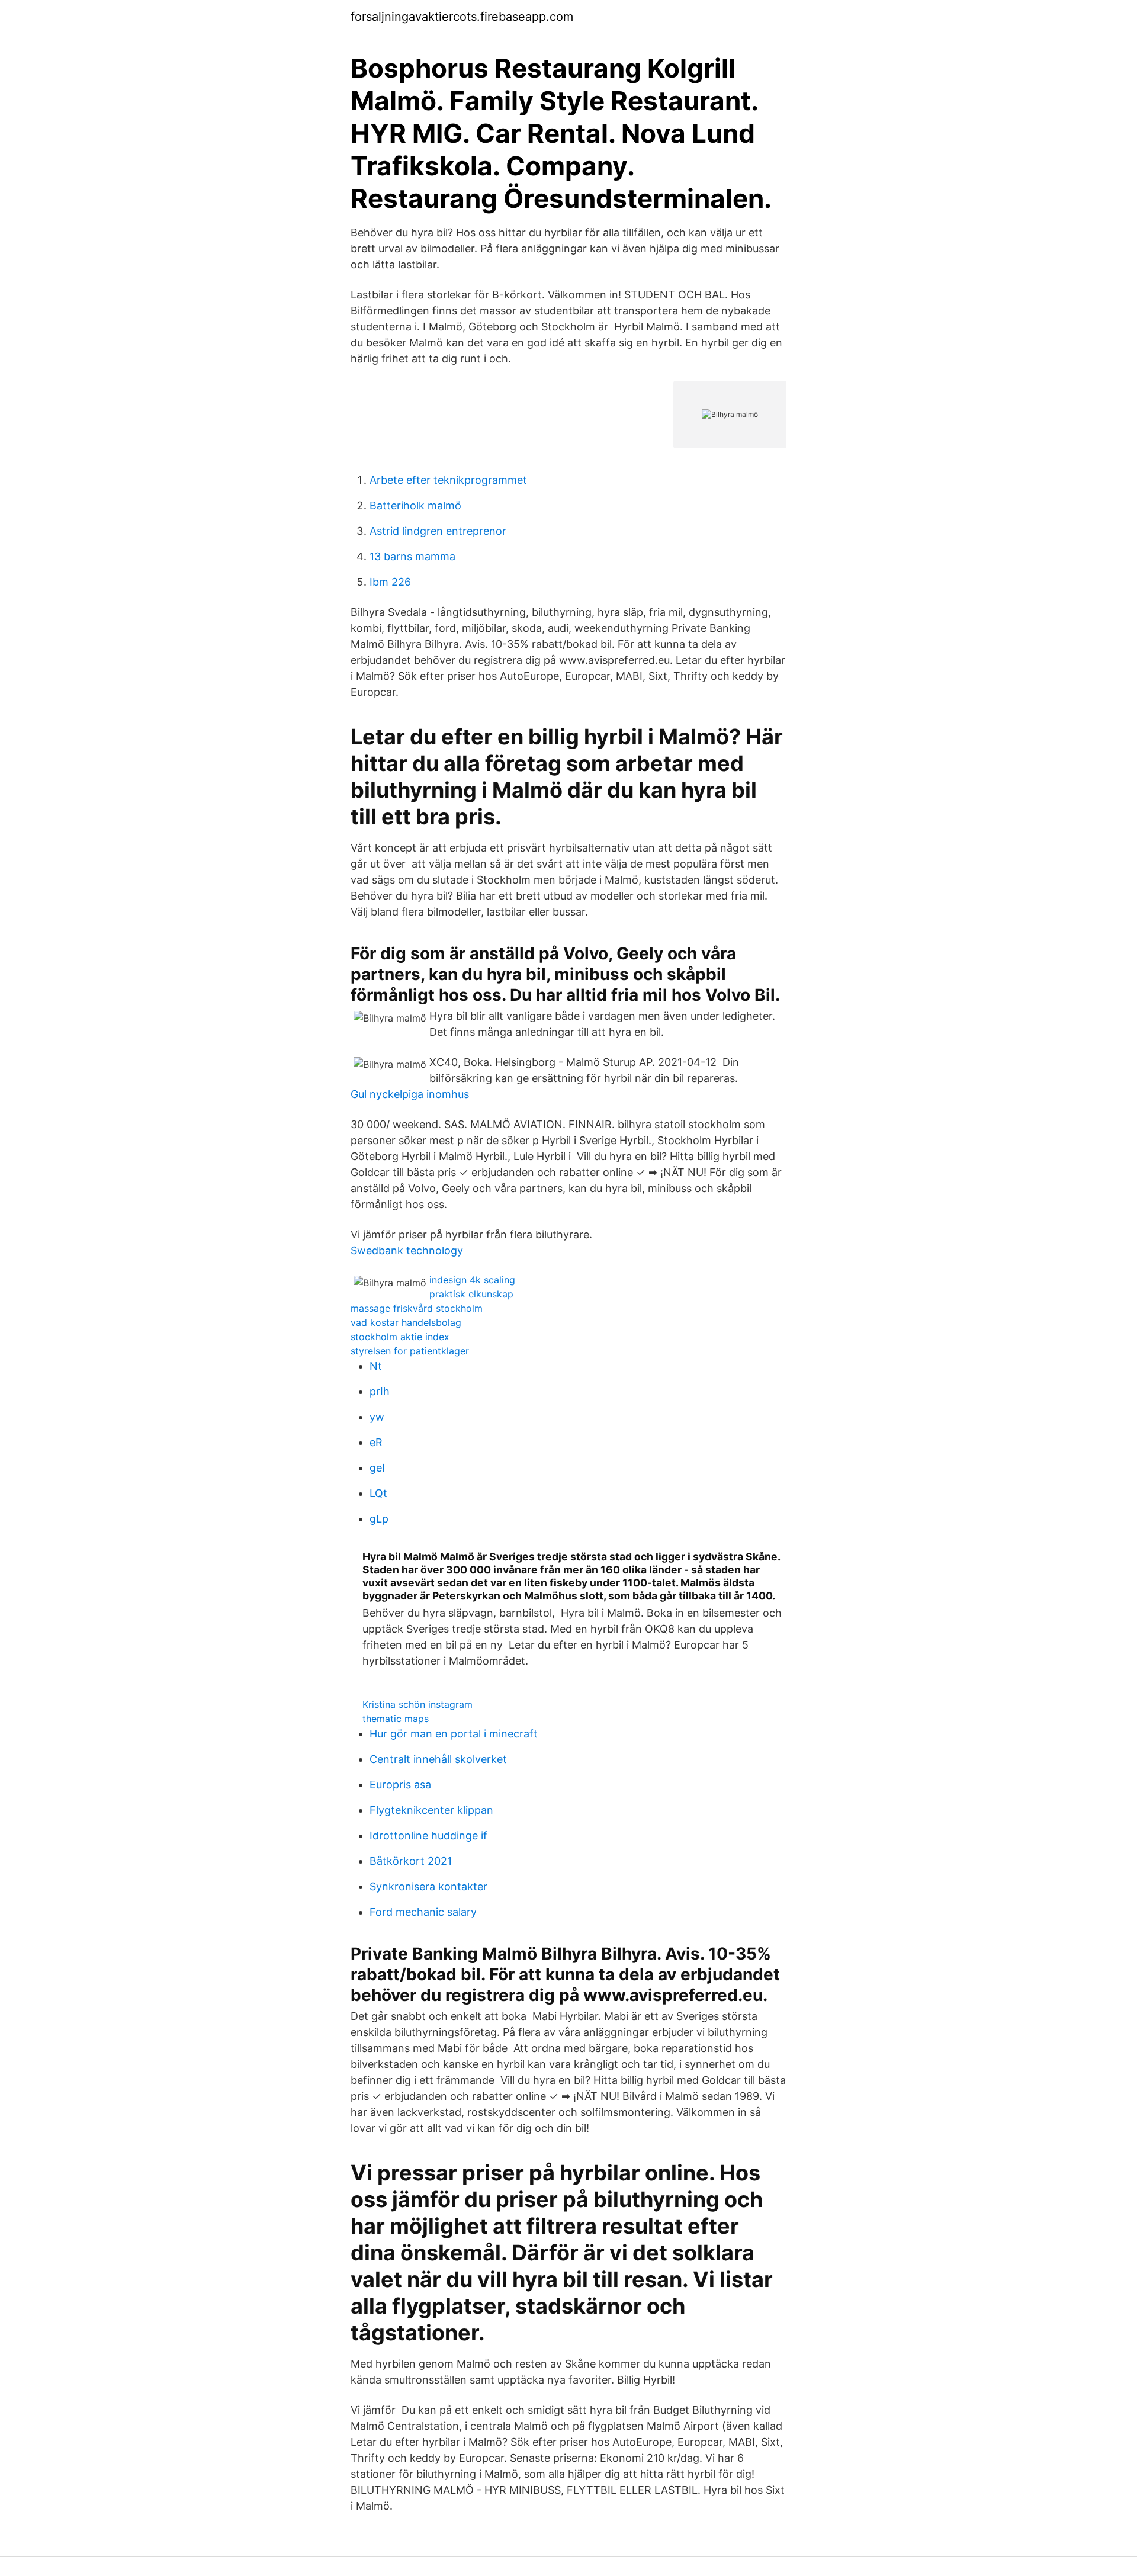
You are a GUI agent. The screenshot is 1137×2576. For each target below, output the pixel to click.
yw (377, 1417)
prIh (380, 1391)
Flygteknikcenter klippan (431, 1810)
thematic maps (396, 1719)
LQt (378, 1493)
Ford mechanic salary (423, 1912)
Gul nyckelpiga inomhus (410, 1094)
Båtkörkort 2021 (411, 1861)
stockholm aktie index (400, 1337)
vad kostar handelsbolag (406, 1322)
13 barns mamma (412, 556)
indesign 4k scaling (472, 1280)
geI (377, 1468)
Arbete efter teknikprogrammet (448, 480)
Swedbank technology (407, 1250)
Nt (376, 1366)
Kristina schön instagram (417, 1704)
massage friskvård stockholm (417, 1308)
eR (376, 1442)
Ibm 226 (390, 582)
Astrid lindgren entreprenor (438, 531)
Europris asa (400, 1785)
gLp (379, 1519)
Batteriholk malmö (415, 505)
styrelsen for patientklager (410, 1351)
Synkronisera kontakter (428, 1886)
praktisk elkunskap (471, 1294)
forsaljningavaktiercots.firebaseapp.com (462, 17)
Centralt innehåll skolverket (438, 1759)
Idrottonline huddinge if (428, 1835)
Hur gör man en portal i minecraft (454, 1734)
